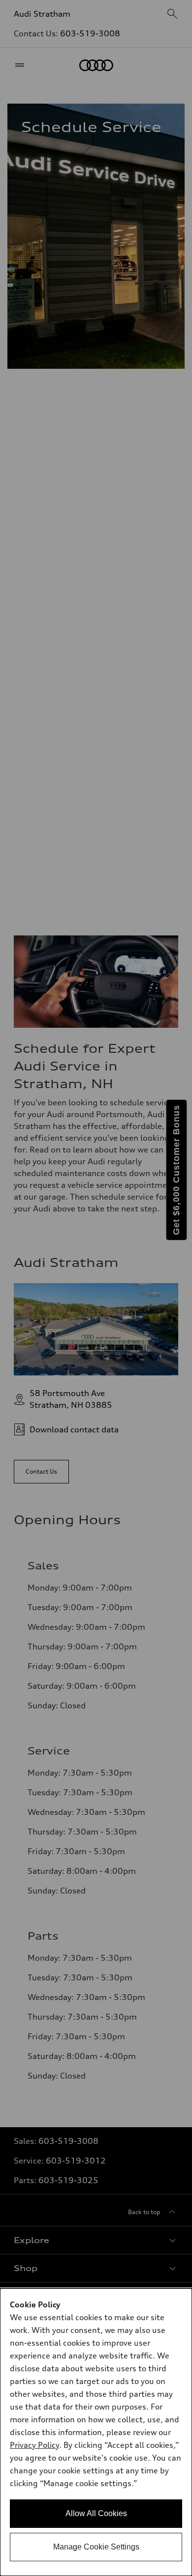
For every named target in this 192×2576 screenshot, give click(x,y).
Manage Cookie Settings (96, 2547)
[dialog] (96, 2432)
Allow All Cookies (96, 2513)
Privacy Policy (34, 2445)
